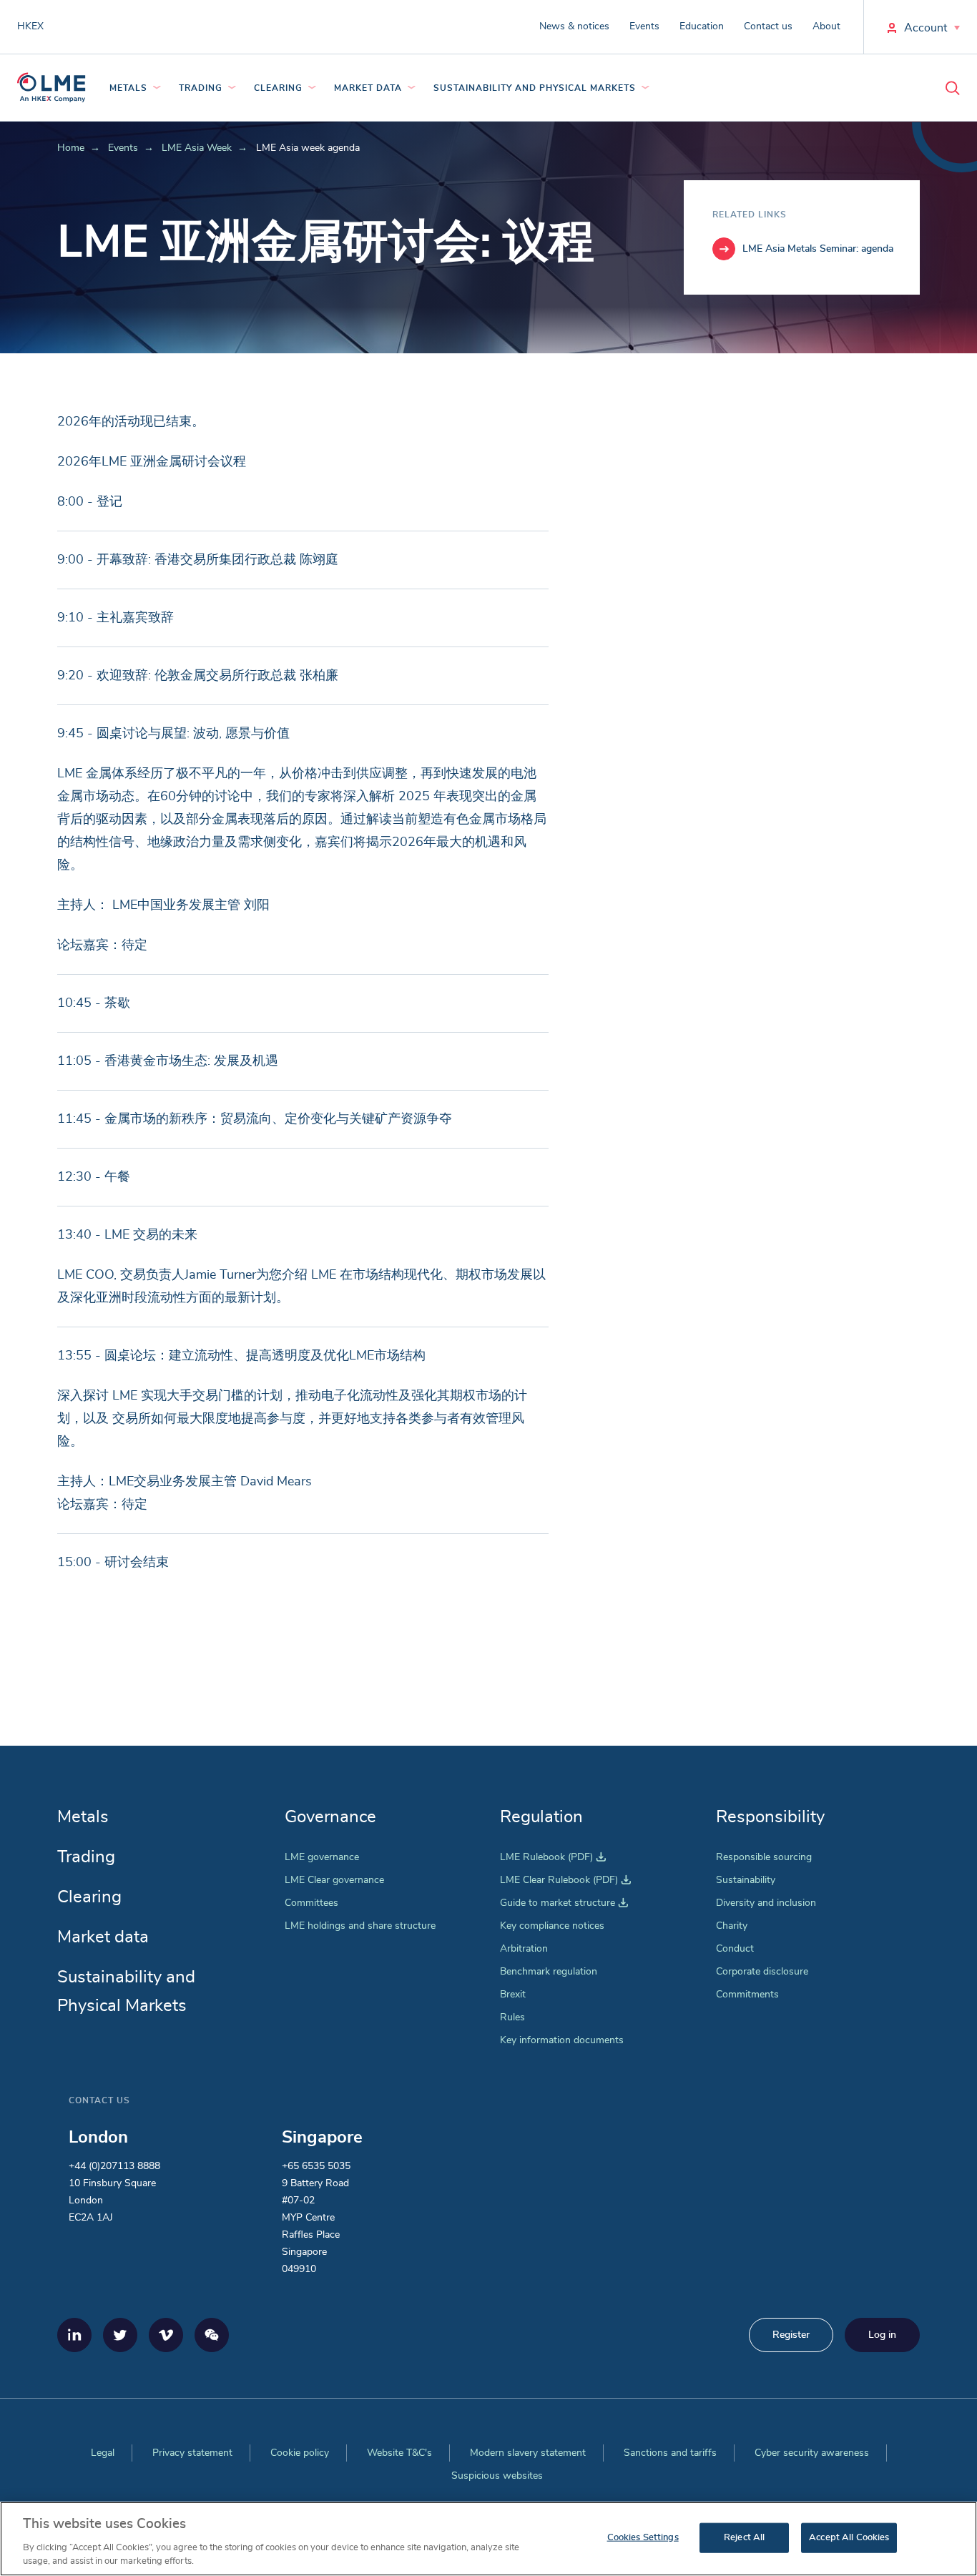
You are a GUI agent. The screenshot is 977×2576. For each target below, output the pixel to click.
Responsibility (770, 1817)
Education (702, 26)
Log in (882, 2335)
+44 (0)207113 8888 (114, 2166)
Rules (512, 2017)
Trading (201, 88)
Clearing (278, 88)
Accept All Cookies (849, 2538)
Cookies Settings (643, 2538)
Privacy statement (192, 2453)
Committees (311, 1903)
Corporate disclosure (762, 1972)
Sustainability (746, 1880)
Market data (368, 88)
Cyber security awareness (812, 2453)
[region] (488, 2539)
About (826, 26)
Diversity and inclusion (766, 1903)
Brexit (513, 1995)
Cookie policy (300, 2453)
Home (71, 148)
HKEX (30, 26)
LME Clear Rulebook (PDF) (565, 1880)
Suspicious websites (497, 2476)
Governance (330, 1817)
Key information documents (562, 2040)
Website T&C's (399, 2453)
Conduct (735, 1949)
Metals (128, 88)
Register (791, 2335)
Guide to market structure (564, 1903)
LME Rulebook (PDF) (553, 1857)
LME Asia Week (197, 148)
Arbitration (524, 1949)
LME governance (322, 1857)
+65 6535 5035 (316, 2166)
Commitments (747, 1995)
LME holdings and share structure (360, 1926)
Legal (103, 2453)
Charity (732, 1926)
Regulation (541, 1817)
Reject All (744, 2538)
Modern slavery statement (528, 2453)
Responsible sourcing (764, 1857)
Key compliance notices (552, 1926)
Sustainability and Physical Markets (535, 88)
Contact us (768, 26)
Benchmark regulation (549, 1972)
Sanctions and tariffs (670, 2453)
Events (644, 26)
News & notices (574, 26)
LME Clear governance (334, 1880)
